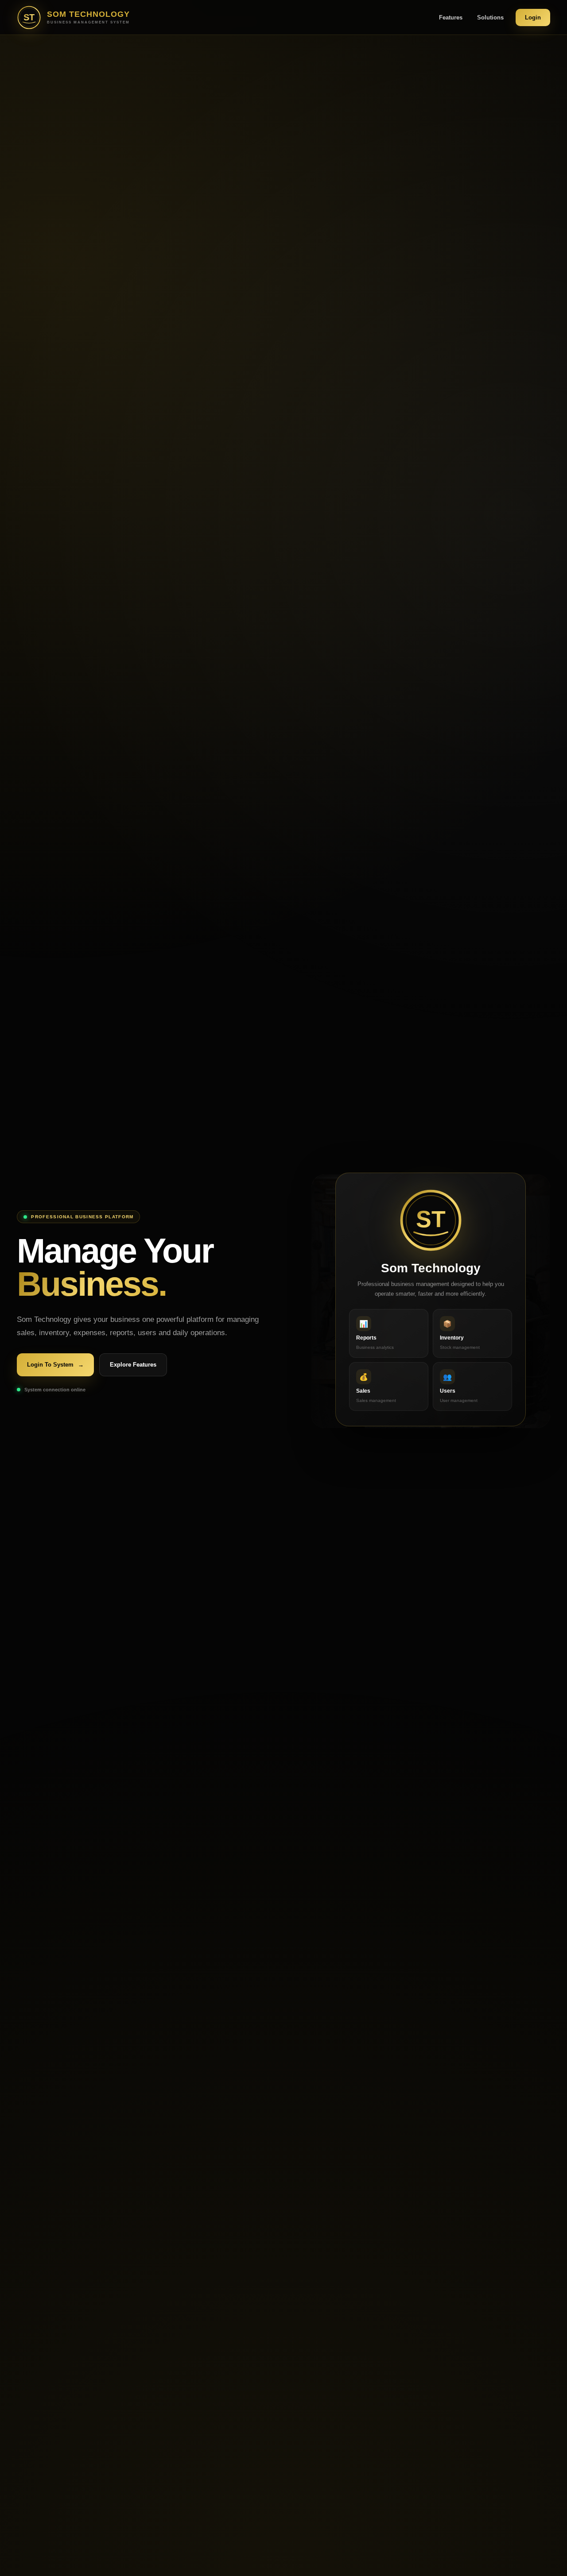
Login (533, 17)
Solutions (490, 17)
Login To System (55, 1365)
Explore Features (133, 1365)
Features (451, 17)
